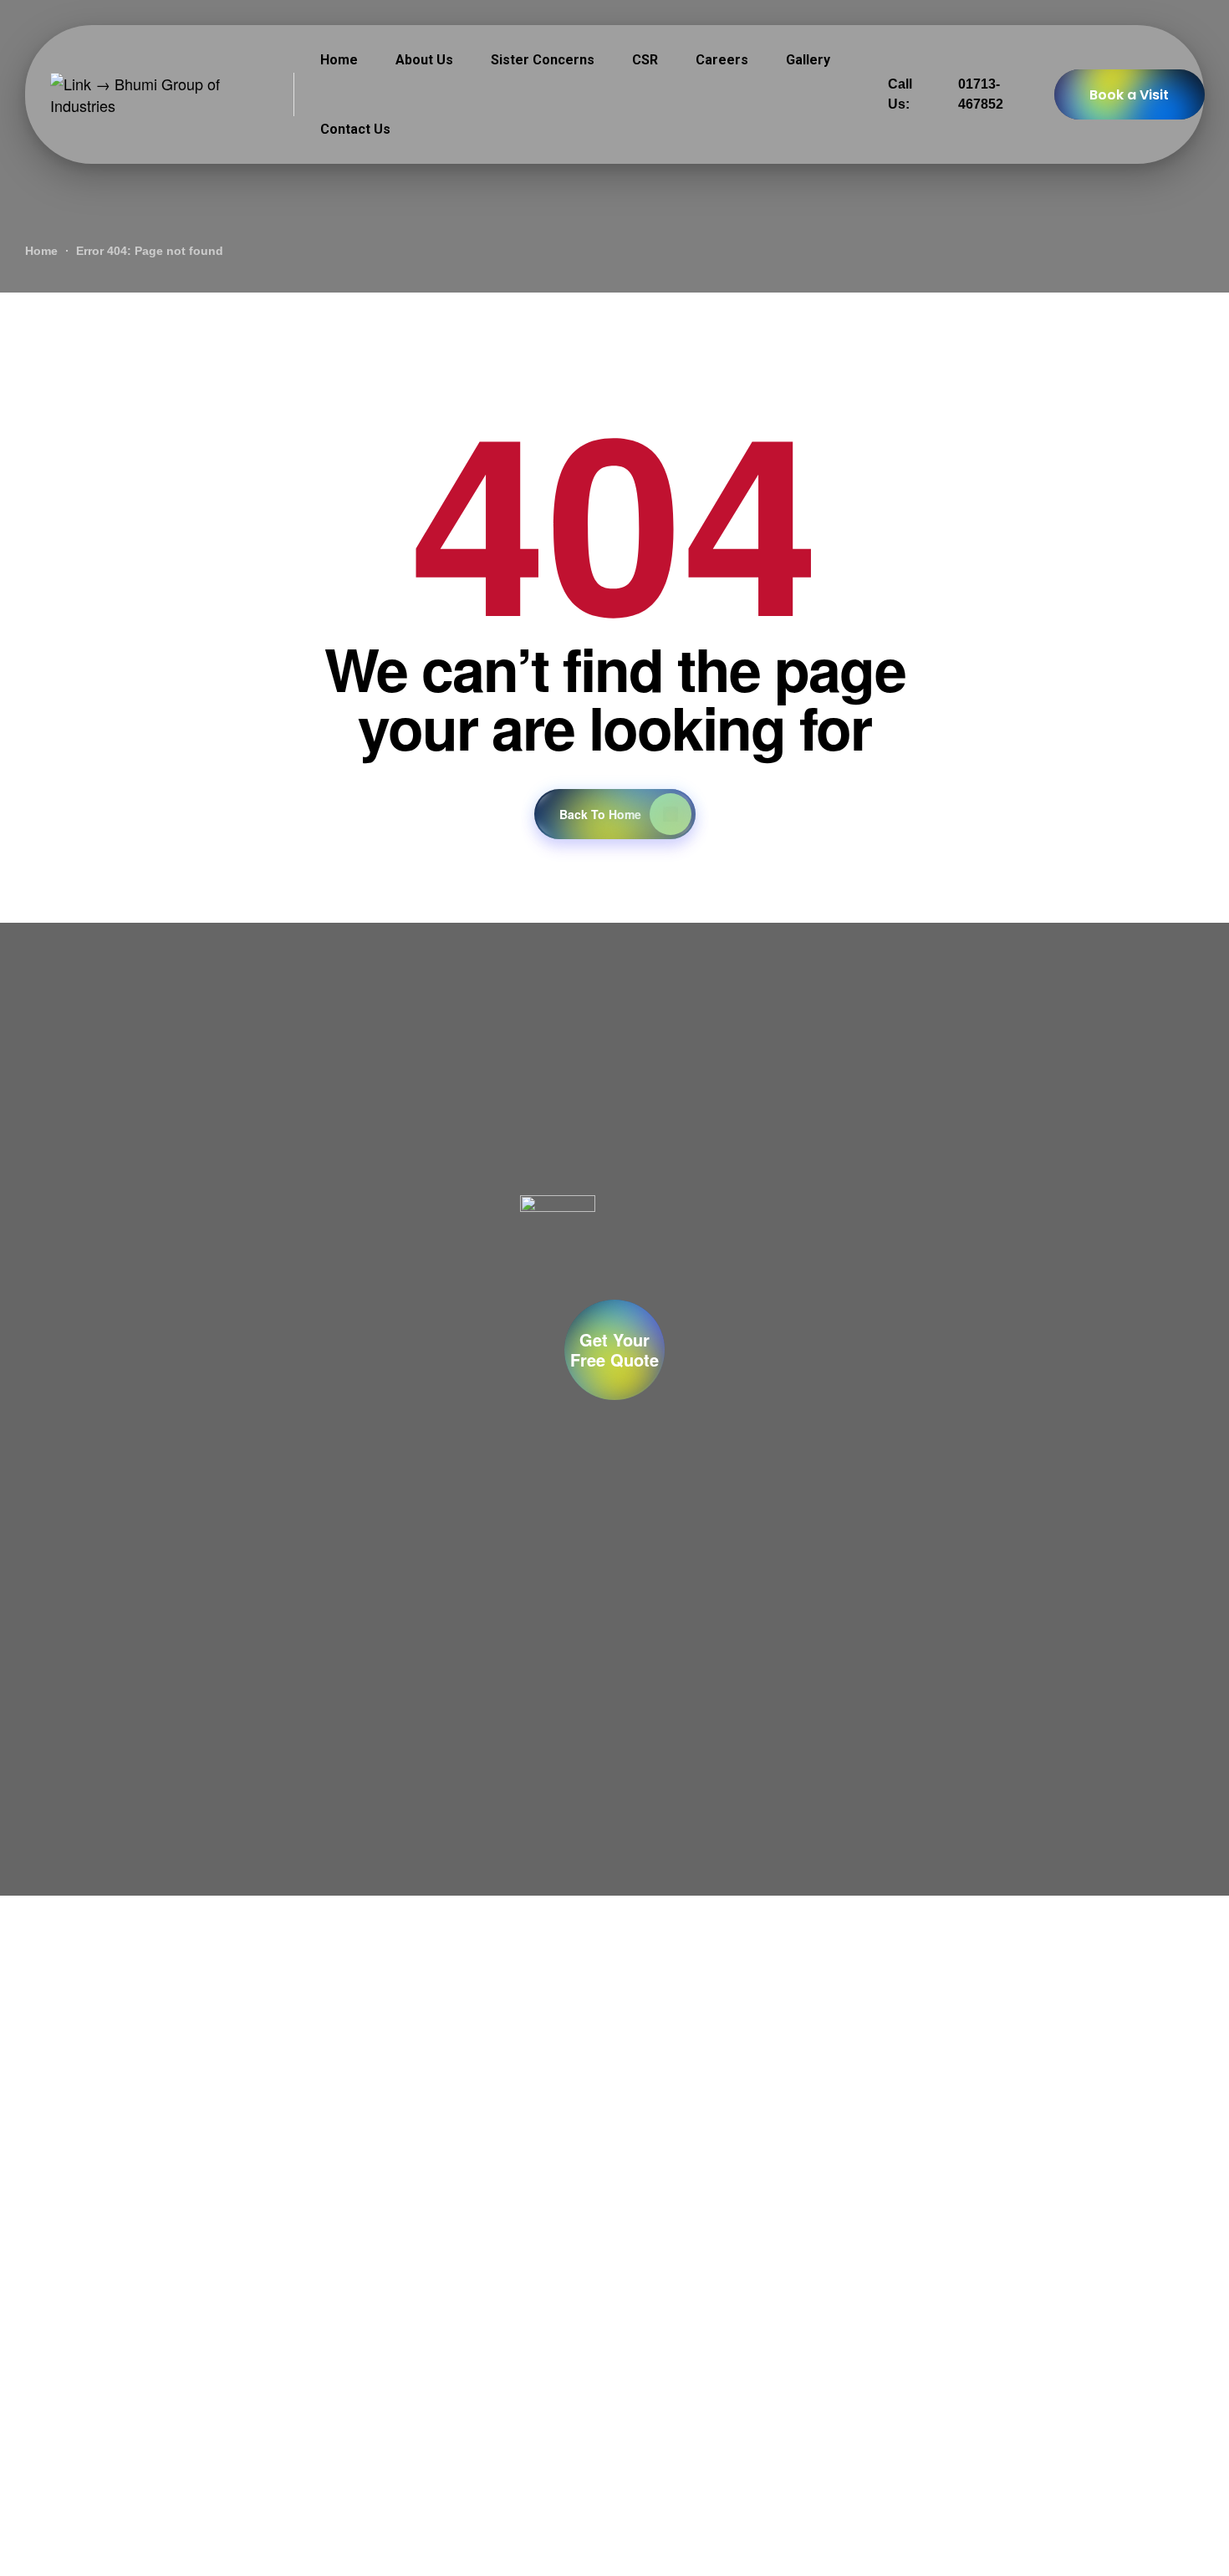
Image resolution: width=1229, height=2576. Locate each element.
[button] (614, 1350)
